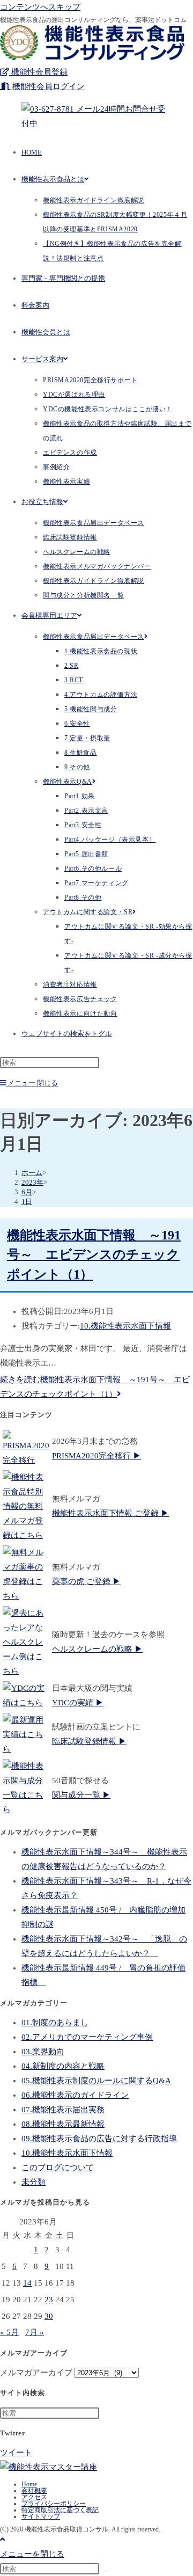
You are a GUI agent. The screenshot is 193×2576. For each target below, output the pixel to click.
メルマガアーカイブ (36, 2373)
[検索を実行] (105, 2571)
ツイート (16, 2453)
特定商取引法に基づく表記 (60, 2510)
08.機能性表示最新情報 (63, 2124)
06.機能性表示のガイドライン (75, 2095)
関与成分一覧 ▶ (81, 1795)
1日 (27, 1202)
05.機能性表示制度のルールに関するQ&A (96, 2081)
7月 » (35, 2332)
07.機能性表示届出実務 (63, 2110)
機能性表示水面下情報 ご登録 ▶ (110, 1513)
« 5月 (9, 2332)
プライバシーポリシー (54, 2504)
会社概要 (34, 2491)
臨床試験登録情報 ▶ (89, 1741)
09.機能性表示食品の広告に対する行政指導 (99, 2139)
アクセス (34, 2497)
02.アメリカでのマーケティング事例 (87, 2037)
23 (49, 2300)
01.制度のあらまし (55, 2023)
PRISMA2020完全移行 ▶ (96, 1456)
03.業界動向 (43, 2052)
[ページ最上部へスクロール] (2, 2539)
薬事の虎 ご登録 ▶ (86, 1581)
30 (49, 2316)
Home (29, 2484)
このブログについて (58, 2168)
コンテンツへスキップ (40, 7)
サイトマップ (41, 2516)
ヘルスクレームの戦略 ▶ (97, 1649)
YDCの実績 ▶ (78, 1703)
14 (27, 2283)
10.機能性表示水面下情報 (125, 1326)
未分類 (34, 2182)
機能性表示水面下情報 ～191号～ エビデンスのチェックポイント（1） (94, 1255)
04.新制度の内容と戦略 (63, 2066)
